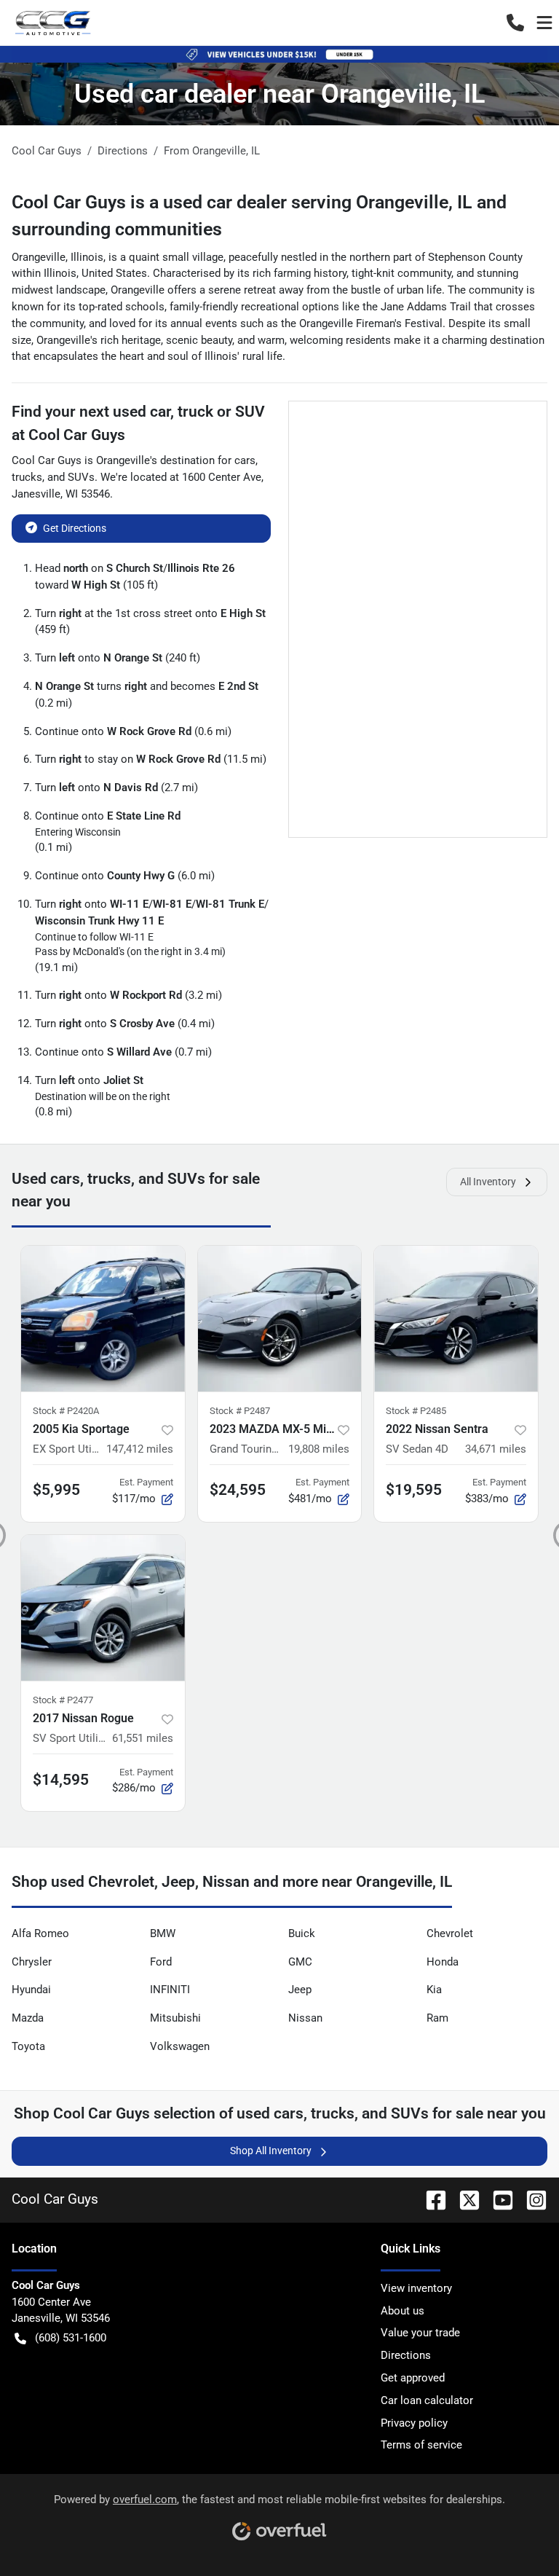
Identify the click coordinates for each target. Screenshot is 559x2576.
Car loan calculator (427, 2400)
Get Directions (75, 528)
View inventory (416, 2288)
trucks (27, 477)
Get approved (413, 2378)
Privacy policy (414, 2423)
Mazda (28, 2018)
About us (403, 2311)
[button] (515, 23)
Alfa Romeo (40, 1933)
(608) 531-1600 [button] (71, 2338)
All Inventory (488, 1182)
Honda (443, 1962)
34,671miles (496, 1449)
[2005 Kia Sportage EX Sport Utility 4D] (103, 1319)
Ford (161, 1962)
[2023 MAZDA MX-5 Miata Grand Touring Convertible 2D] (280, 1319)
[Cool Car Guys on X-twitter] (464, 2199)
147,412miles (140, 1449)
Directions (406, 2355)
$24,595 (238, 1490)
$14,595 (61, 1780)
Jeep (300, 1990)
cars (245, 460)
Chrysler (32, 1962)
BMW (163, 1933)
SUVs (81, 477)
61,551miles (143, 1738)
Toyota (28, 2046)
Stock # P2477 (63, 1700)
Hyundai (31, 1990)
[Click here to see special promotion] (279, 54)
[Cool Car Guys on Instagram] (531, 2199)
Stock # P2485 (416, 1411)
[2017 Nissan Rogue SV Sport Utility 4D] (103, 1608)
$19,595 (414, 1490)
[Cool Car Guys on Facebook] (430, 2199)
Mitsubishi (175, 2018)
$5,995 (56, 1490)
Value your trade (420, 2333)
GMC (300, 1962)
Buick (302, 1933)
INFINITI (170, 1990)
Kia (434, 1990)
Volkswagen (180, 2046)
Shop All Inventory (271, 2151)
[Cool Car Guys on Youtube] (497, 2199)
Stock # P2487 (240, 1411)
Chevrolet (450, 1933)
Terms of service (421, 2445)
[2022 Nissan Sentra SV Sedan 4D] (456, 1319)
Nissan (305, 2018)
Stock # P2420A (66, 1411)
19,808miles (319, 1449)
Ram (437, 2018)
